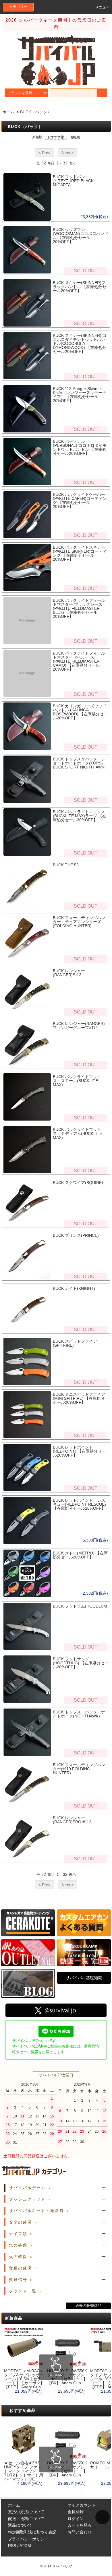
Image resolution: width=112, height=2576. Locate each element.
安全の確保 (20, 2222)
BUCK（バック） (36, 112)
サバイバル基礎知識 (84, 1978)
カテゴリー (18, 7)
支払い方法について (26, 2512)
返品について (20, 2525)
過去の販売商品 (88, 2306)
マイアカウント (82, 2505)
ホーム (8, 112)
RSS (12, 2546)
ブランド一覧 (23, 2291)
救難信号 (18, 2280)
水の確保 (18, 2245)
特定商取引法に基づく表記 (32, 2532)
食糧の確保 (20, 2268)
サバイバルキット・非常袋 (36, 2211)
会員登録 (76, 2512)
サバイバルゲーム (27, 2188)
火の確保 (18, 2257)
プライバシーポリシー (28, 2539)
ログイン (76, 2519)
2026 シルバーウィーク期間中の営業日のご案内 (56, 23)
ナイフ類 (18, 2234)
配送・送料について (26, 2519)
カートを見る (80, 2525)
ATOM (25, 2546)
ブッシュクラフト (27, 2199)
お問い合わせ (80, 2532)
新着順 (37, 137)
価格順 (75, 137)
